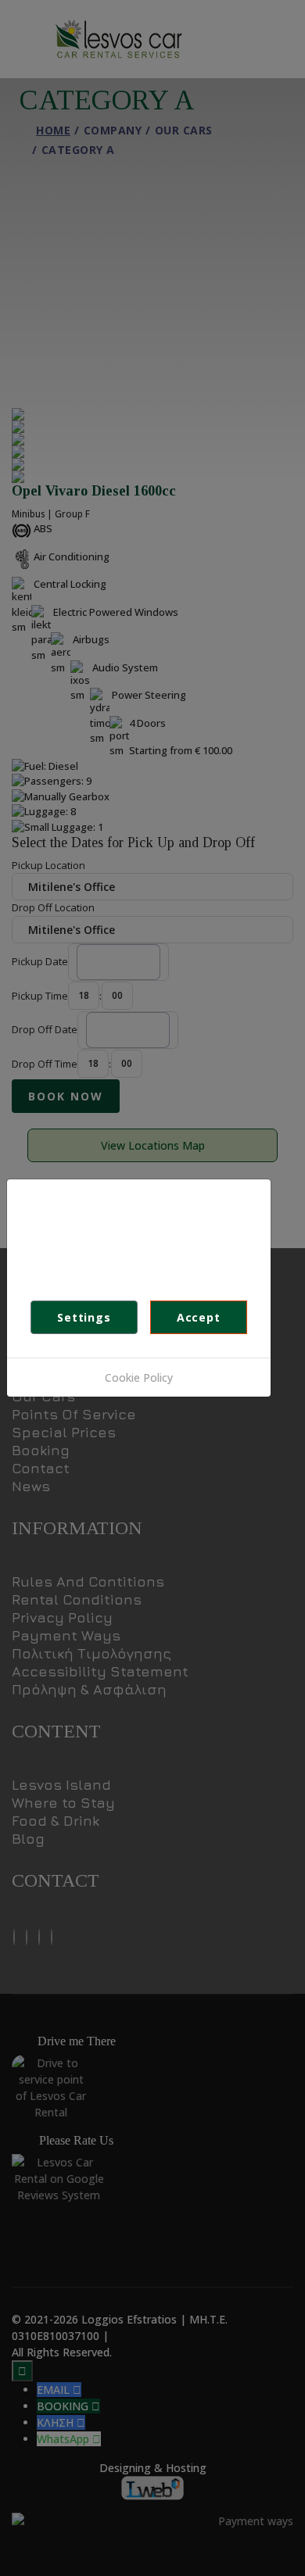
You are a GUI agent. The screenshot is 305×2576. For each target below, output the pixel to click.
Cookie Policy (139, 1377)
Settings (84, 1317)
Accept (199, 1317)
